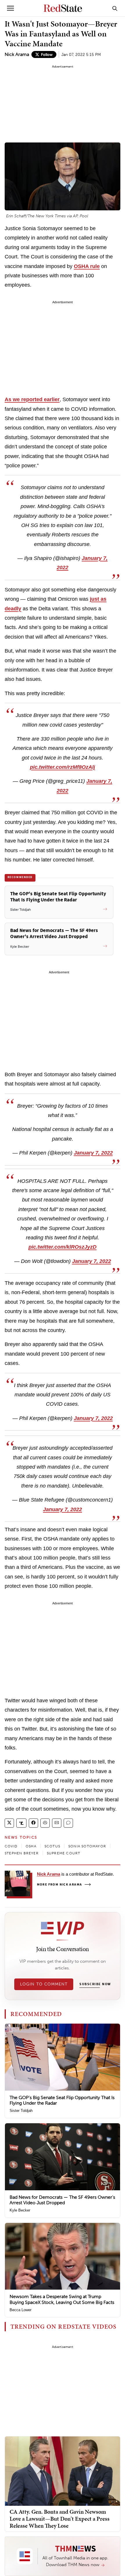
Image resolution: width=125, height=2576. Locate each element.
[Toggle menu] (10, 8)
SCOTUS (52, 1846)
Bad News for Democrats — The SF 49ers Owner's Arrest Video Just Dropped (62, 2200)
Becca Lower (20, 2310)
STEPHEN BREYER (22, 1853)
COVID (11, 1846)
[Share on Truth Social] (21, 1823)
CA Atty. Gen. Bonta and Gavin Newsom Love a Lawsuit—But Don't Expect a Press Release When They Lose (60, 2519)
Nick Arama (17, 54)
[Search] (115, 8)
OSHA (31, 1846)
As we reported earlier (32, 399)
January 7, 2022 (93, 1153)
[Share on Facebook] (33, 1823)
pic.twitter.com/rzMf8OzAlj (63, 767)
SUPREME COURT (64, 1853)
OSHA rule (87, 266)
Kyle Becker (20, 2210)
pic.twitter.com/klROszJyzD (63, 1247)
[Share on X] (9, 1823)
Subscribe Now (95, 1984)
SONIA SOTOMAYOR (87, 1846)
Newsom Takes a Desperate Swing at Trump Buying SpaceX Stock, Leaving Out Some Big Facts (62, 2299)
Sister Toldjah (21, 2111)
